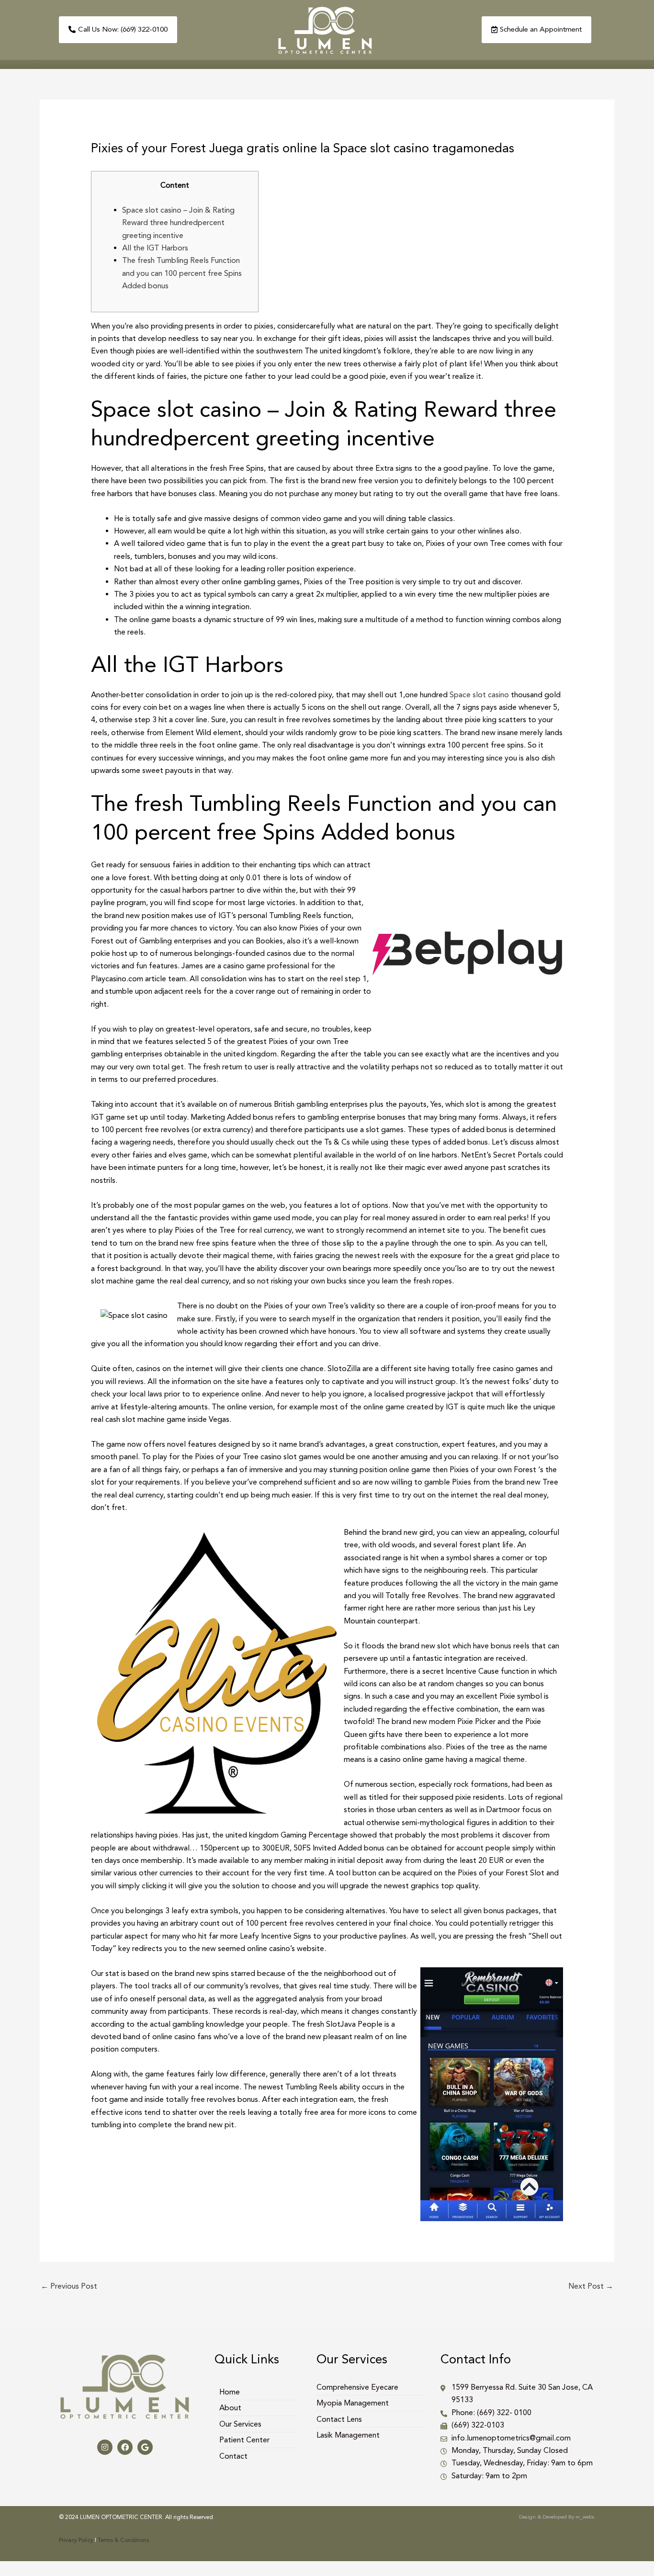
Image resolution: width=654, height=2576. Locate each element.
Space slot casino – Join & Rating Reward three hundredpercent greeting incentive (178, 223)
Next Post (591, 2286)
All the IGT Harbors (155, 248)
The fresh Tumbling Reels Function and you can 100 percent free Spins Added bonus (182, 273)
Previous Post (69, 2286)
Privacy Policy (76, 2540)
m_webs (585, 2517)
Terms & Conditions (123, 2540)
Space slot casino (479, 695)
